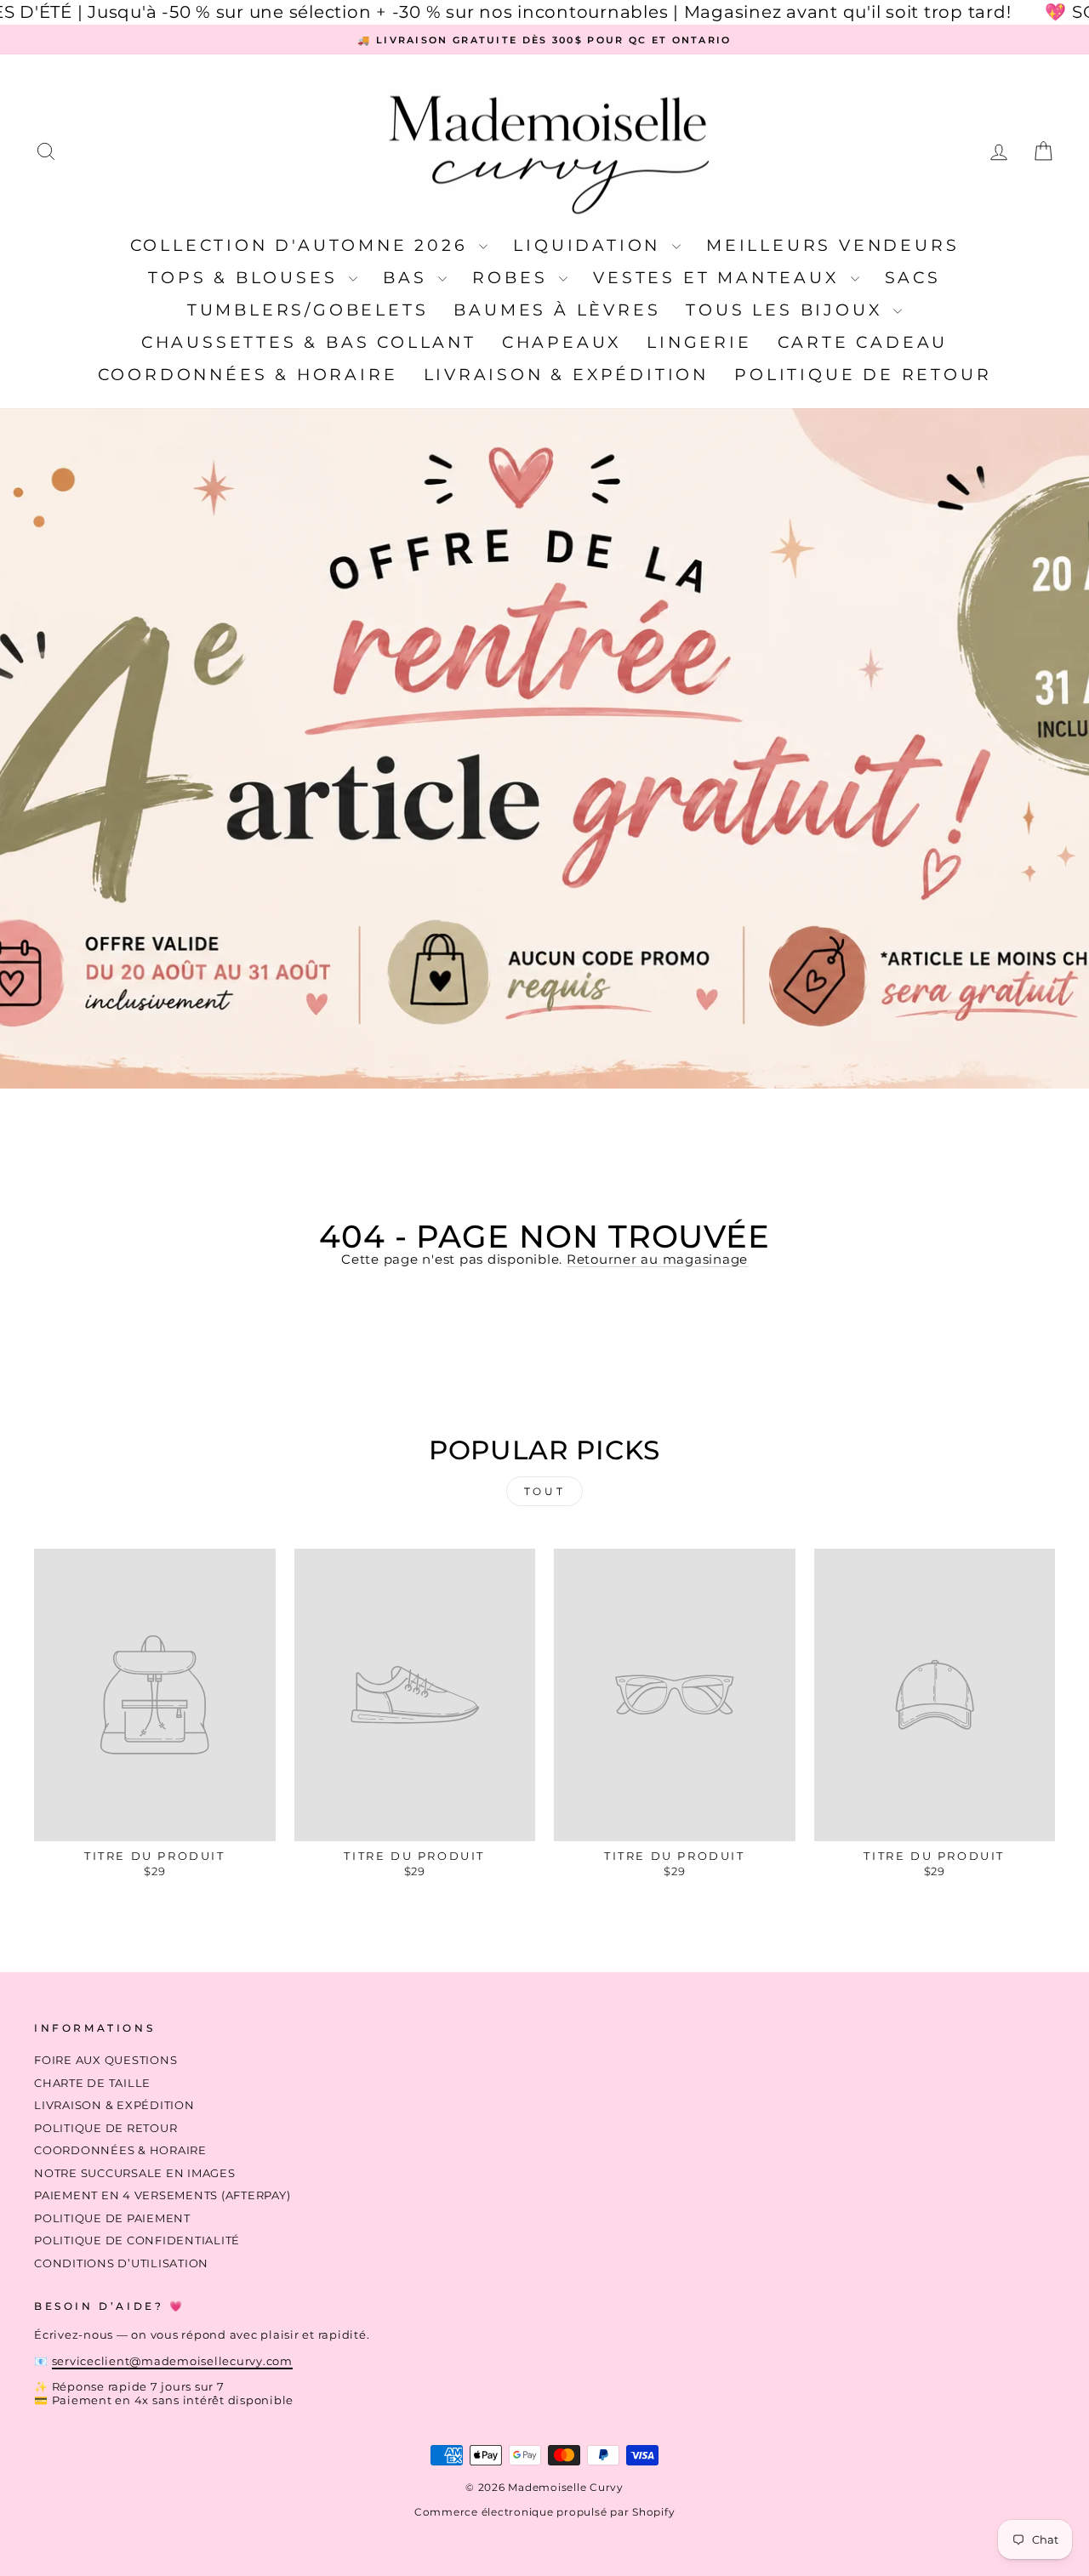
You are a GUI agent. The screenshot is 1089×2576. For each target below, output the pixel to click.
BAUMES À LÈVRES (557, 310)
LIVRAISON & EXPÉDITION (567, 375)
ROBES (513, 278)
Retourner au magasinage (657, 1259)
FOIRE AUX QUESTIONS (105, 2060)
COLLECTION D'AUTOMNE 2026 (303, 245)
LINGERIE (699, 342)
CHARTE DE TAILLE (92, 2083)
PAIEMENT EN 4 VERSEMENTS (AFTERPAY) (162, 2195)
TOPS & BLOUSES (246, 278)
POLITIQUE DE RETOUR (863, 375)
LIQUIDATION (590, 245)
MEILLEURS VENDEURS (832, 245)
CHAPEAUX (562, 342)
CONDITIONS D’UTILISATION (121, 2263)
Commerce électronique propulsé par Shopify (545, 2512)
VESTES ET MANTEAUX (719, 278)
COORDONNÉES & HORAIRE (248, 375)
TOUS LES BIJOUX (787, 310)
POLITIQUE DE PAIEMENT (112, 2218)
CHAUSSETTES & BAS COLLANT (309, 342)
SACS (913, 278)
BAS (408, 278)
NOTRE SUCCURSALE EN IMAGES (135, 2173)
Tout (544, 1491)
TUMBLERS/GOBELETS (308, 310)
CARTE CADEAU (863, 342)
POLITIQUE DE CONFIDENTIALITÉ (137, 2240)
